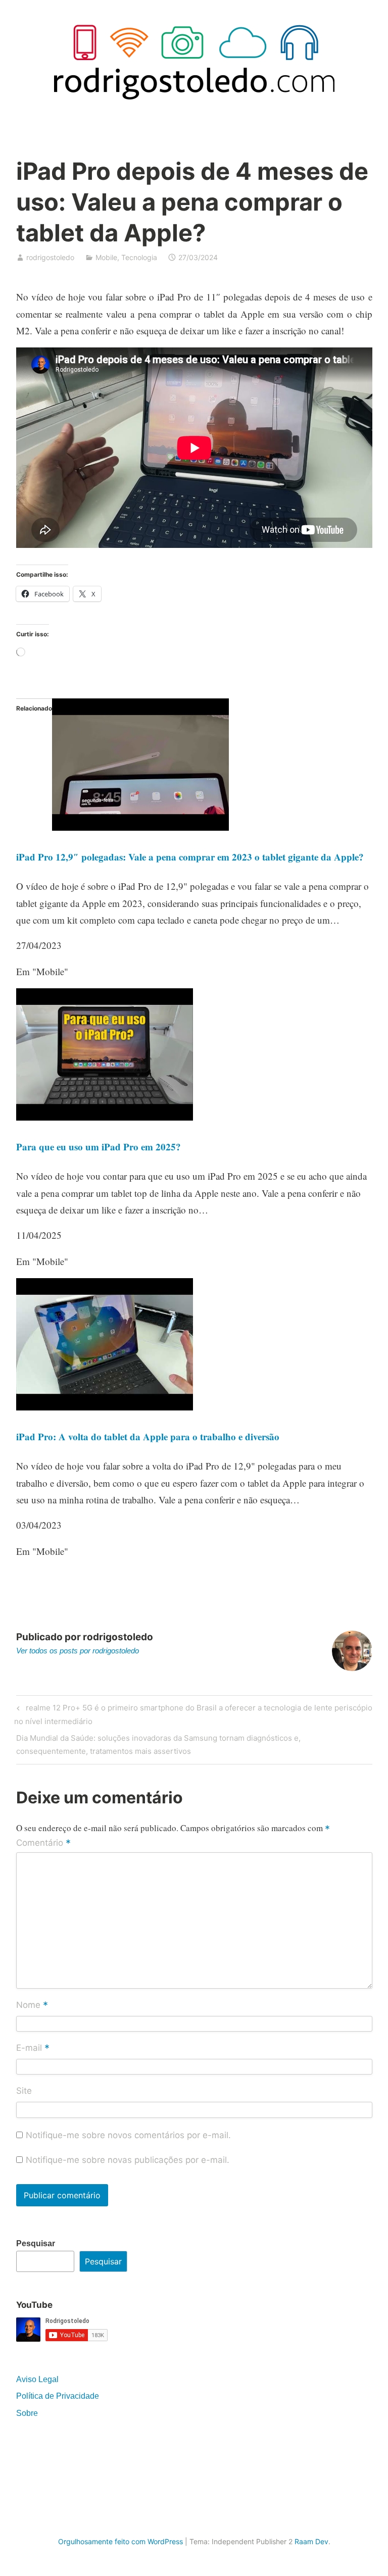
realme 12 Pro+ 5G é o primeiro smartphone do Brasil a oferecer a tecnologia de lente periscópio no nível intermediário (193, 1714)
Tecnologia (139, 257)
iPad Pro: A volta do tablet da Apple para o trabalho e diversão (148, 1436)
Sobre (27, 2413)
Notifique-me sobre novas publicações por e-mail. (128, 2160)
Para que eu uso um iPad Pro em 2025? (99, 1147)
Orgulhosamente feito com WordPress (120, 2541)
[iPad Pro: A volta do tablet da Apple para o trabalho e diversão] (105, 1407)
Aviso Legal (37, 2379)
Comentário (43, 1843)
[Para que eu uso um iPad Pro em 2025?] (105, 1117)
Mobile (106, 257)
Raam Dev (311, 2541)
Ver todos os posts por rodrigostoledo (78, 1651)
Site (24, 2091)
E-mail (33, 2049)
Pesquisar (36, 2243)
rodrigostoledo (50, 257)
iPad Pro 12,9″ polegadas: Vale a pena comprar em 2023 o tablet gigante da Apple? (190, 857)
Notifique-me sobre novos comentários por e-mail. (128, 2135)
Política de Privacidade (58, 2396)
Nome (32, 2005)
